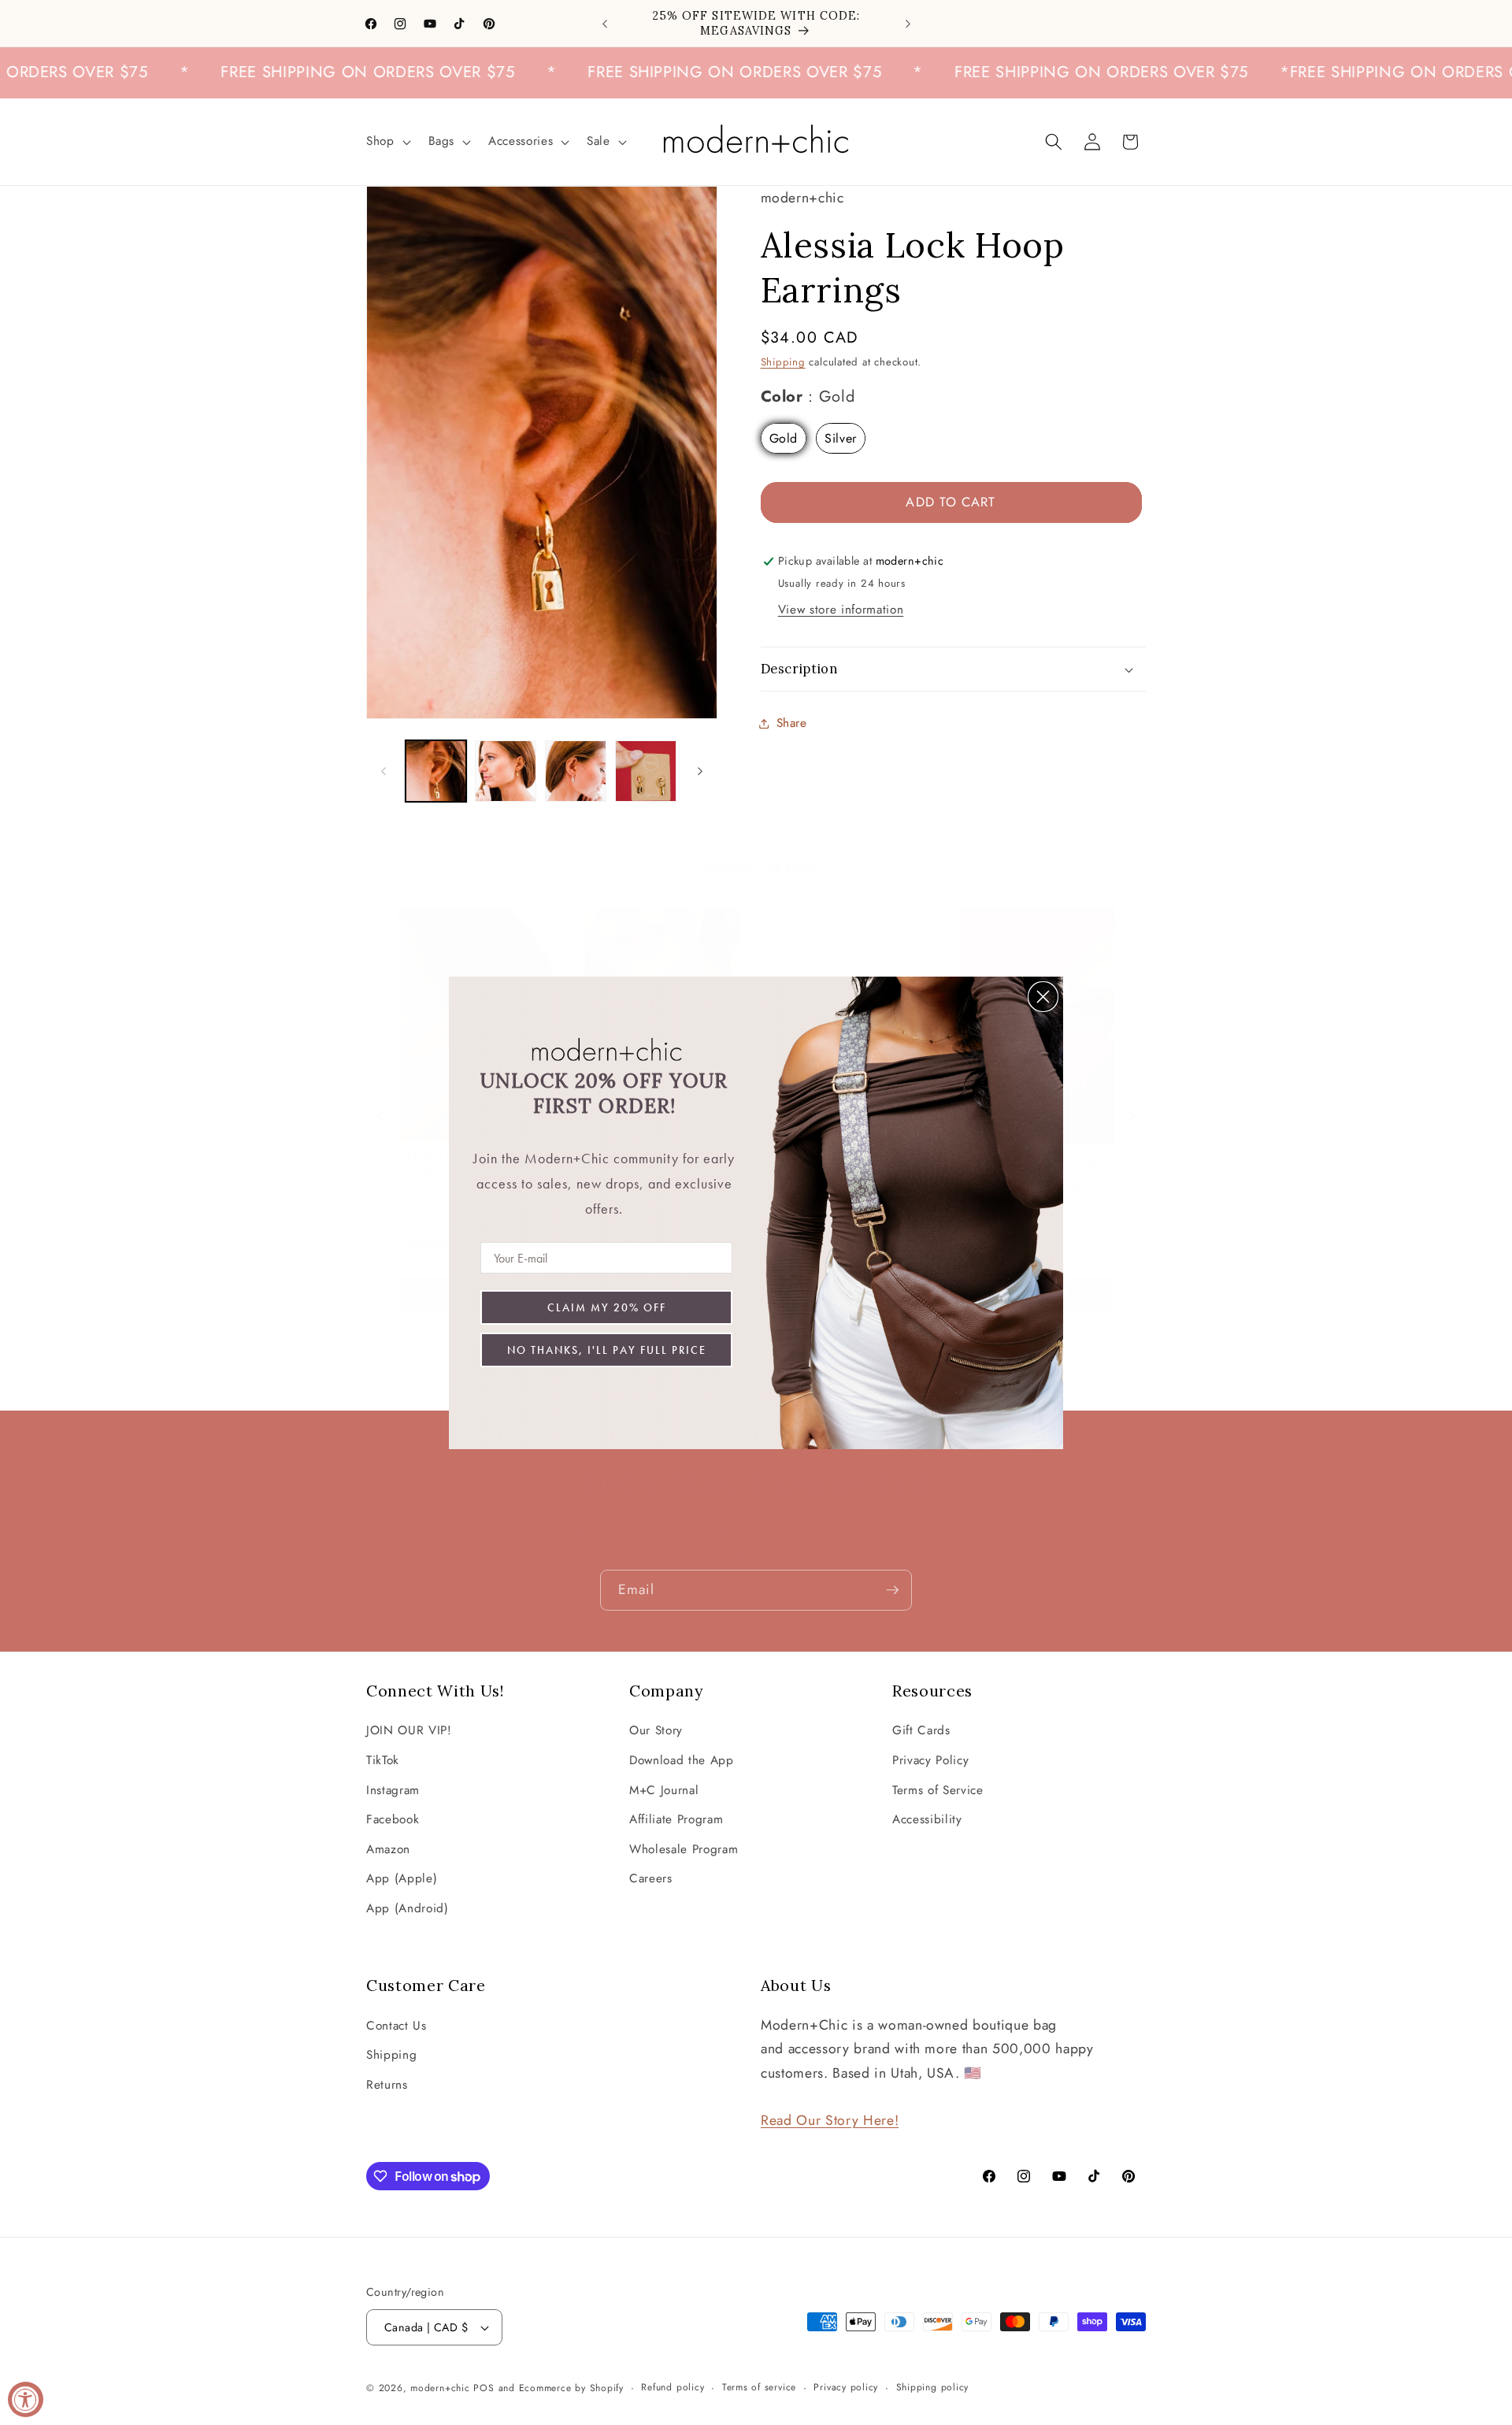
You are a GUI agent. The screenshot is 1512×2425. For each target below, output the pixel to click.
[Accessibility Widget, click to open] (26, 2399)
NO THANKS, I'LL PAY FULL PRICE (607, 1350)
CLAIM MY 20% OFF (607, 1307)
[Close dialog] (1043, 997)
